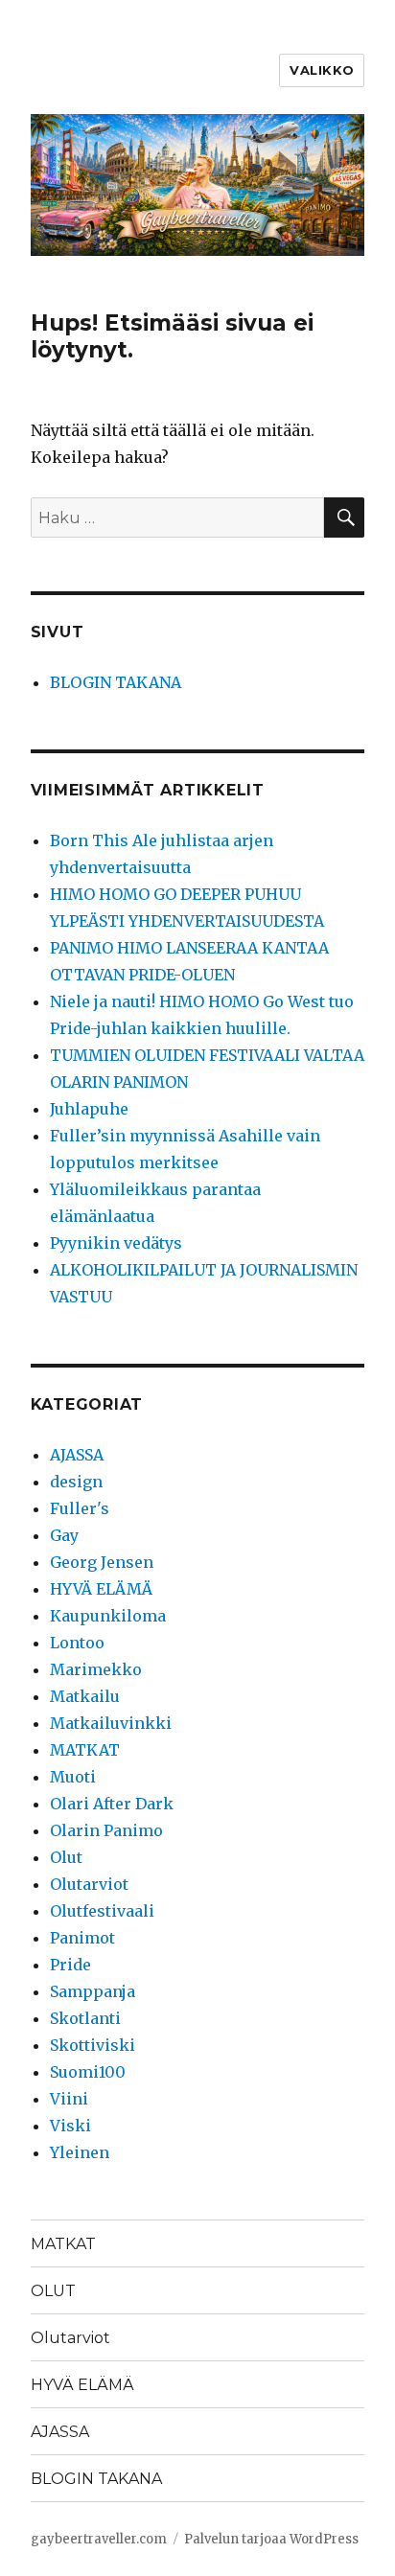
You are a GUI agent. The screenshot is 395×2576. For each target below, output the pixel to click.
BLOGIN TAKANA (116, 682)
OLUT (53, 2291)
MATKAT (85, 1750)
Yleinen (80, 2152)
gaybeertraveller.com (99, 2539)
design (76, 1482)
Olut (66, 1857)
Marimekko (96, 1669)
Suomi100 (88, 2072)
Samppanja (93, 1991)
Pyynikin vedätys (116, 1243)
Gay (64, 1535)
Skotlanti (85, 2018)
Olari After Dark (112, 1804)
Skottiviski (93, 2045)
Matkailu (85, 1696)
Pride (70, 1965)
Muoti (73, 1777)
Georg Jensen (102, 1562)
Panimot (82, 1938)
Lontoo (77, 1643)
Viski (70, 2126)
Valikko (322, 70)
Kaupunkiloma (108, 1616)
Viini (69, 2099)
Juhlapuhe (89, 1109)
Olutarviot (89, 1884)
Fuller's (80, 1508)
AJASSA (77, 1455)
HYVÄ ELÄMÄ (101, 1589)
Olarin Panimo (106, 1830)
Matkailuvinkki (111, 1723)
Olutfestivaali (102, 1911)
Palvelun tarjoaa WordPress (271, 2539)
